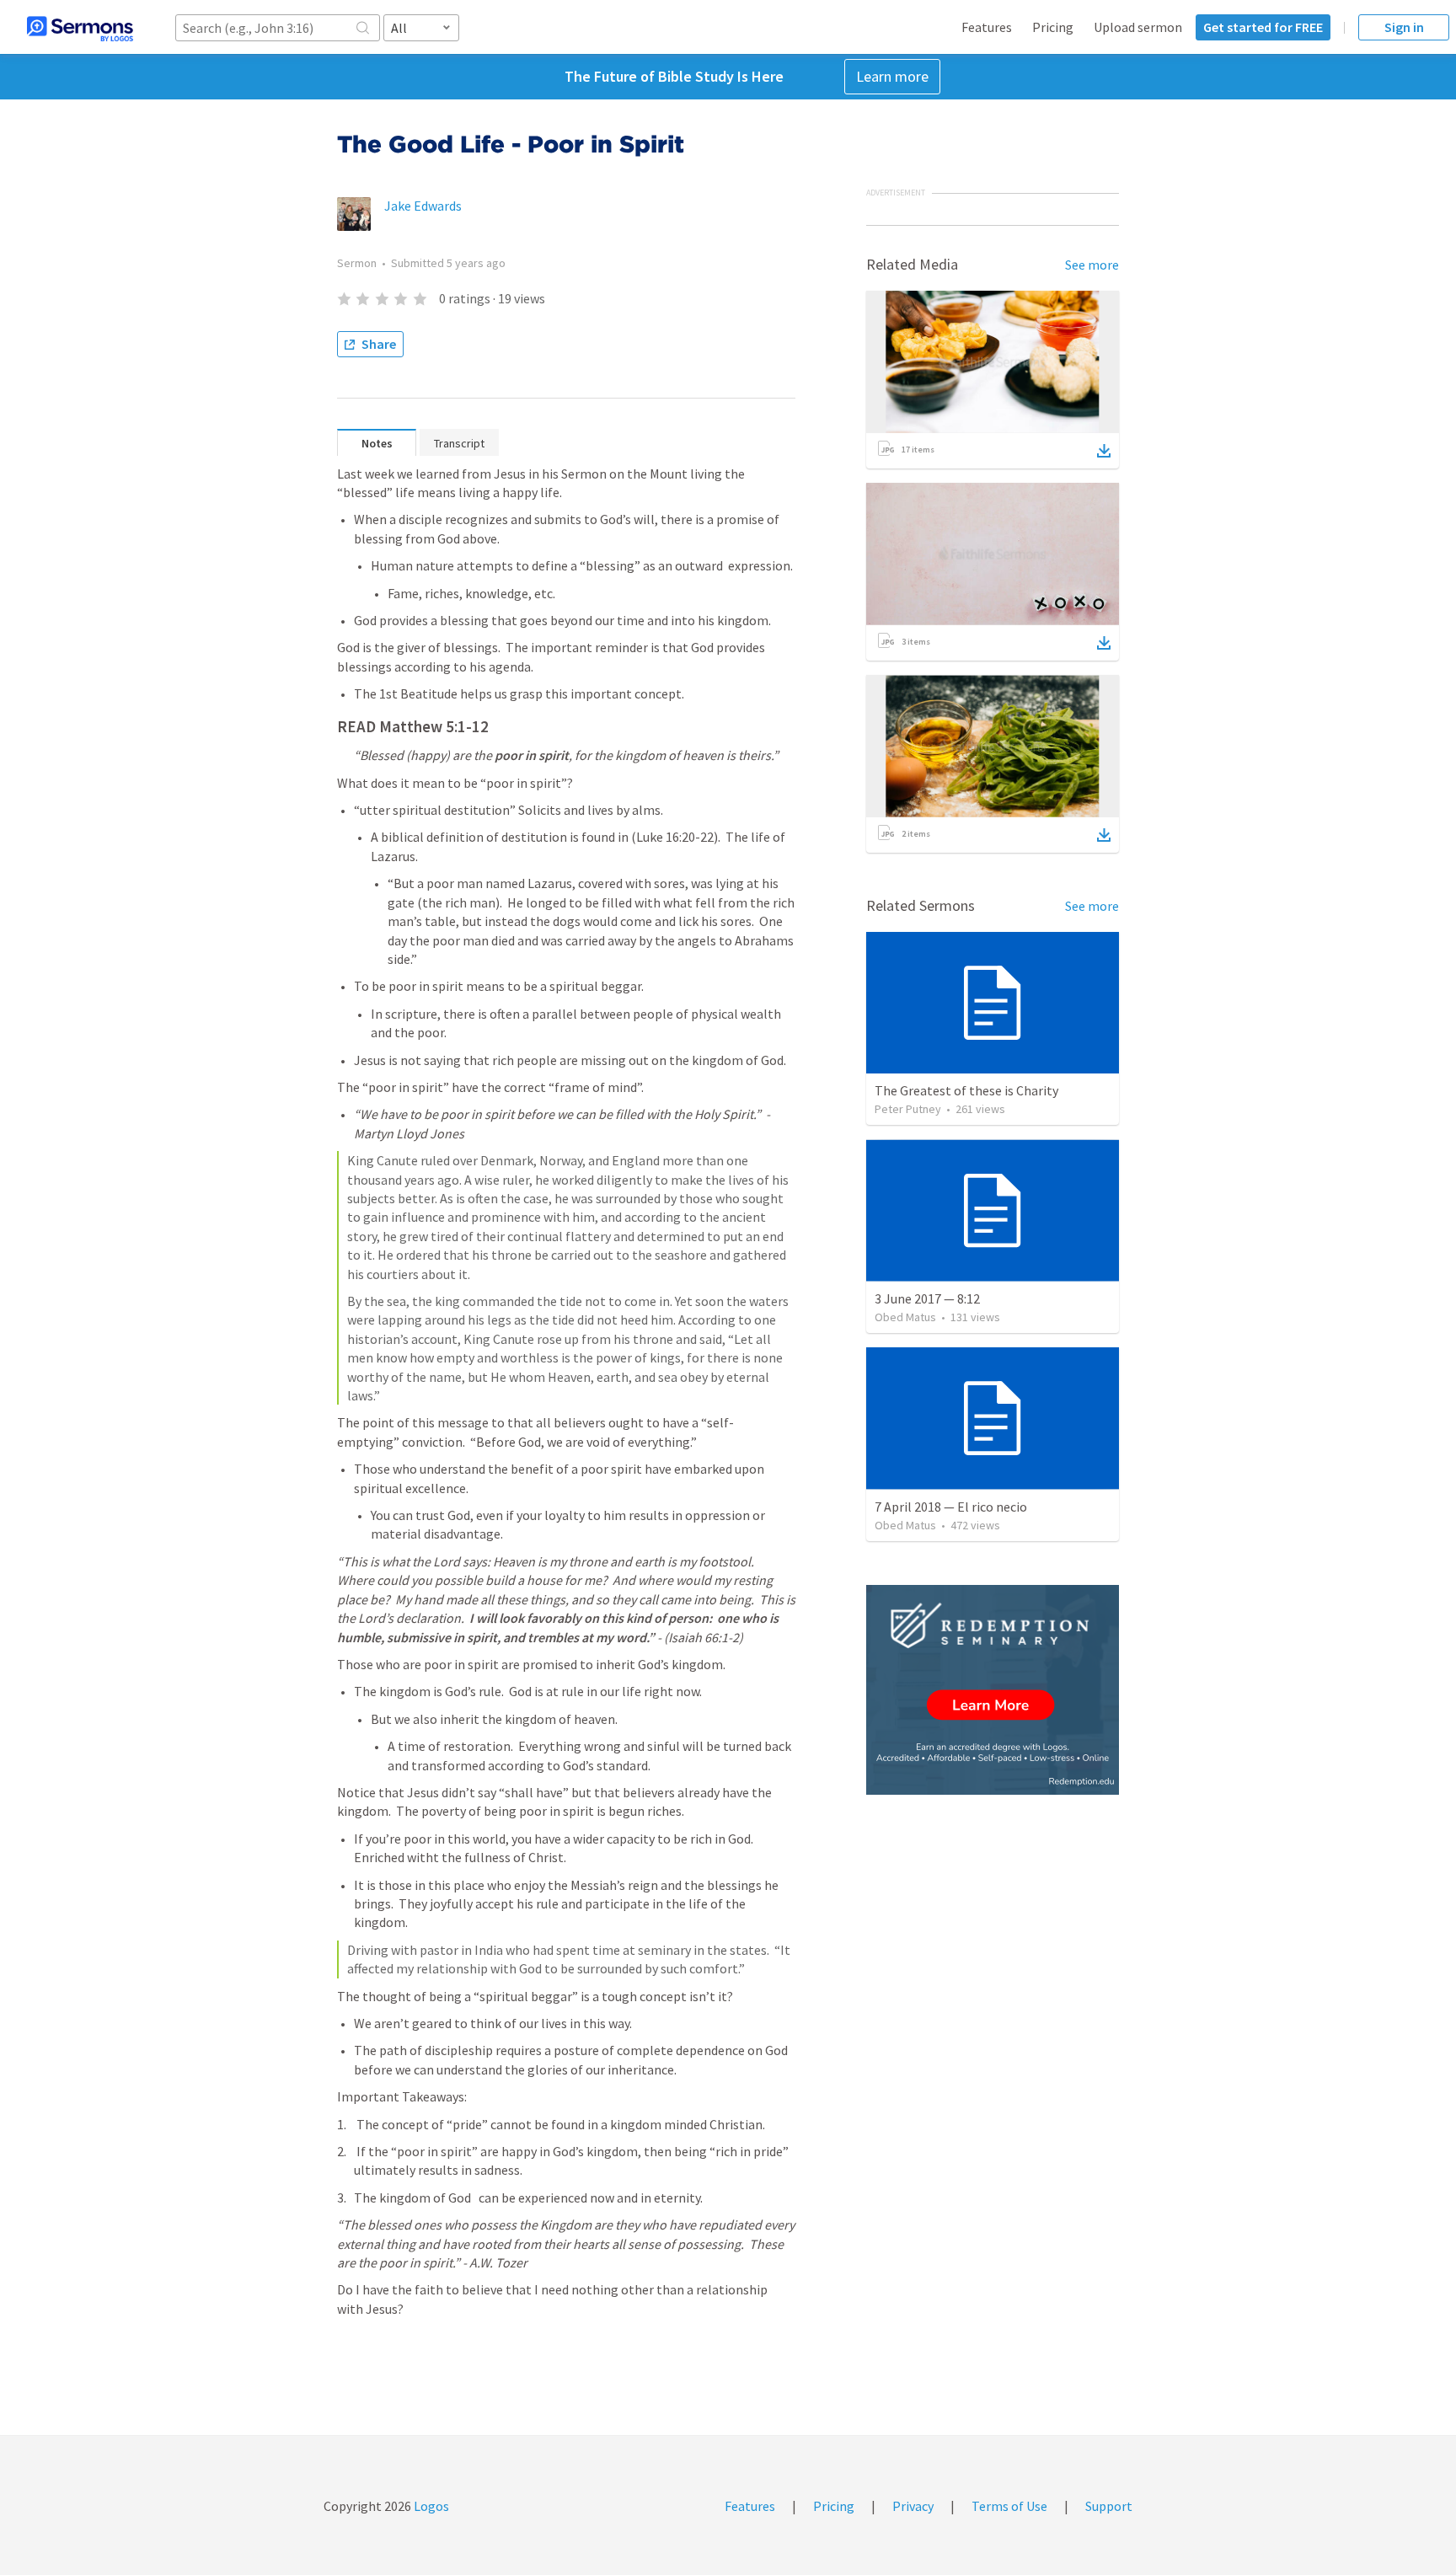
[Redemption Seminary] (993, 1690)
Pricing (1053, 27)
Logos (430, 2506)
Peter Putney (908, 1109)
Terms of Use (1009, 2506)
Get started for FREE (1263, 27)
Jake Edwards (423, 206)
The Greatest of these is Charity (966, 1090)
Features (987, 27)
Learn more (892, 76)
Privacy (913, 2506)
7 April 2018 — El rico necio (951, 1507)
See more (1092, 265)
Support (1109, 2506)
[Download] (1104, 451)
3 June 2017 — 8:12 (927, 1298)
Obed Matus (905, 1317)
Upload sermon (1138, 27)
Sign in (1404, 27)
